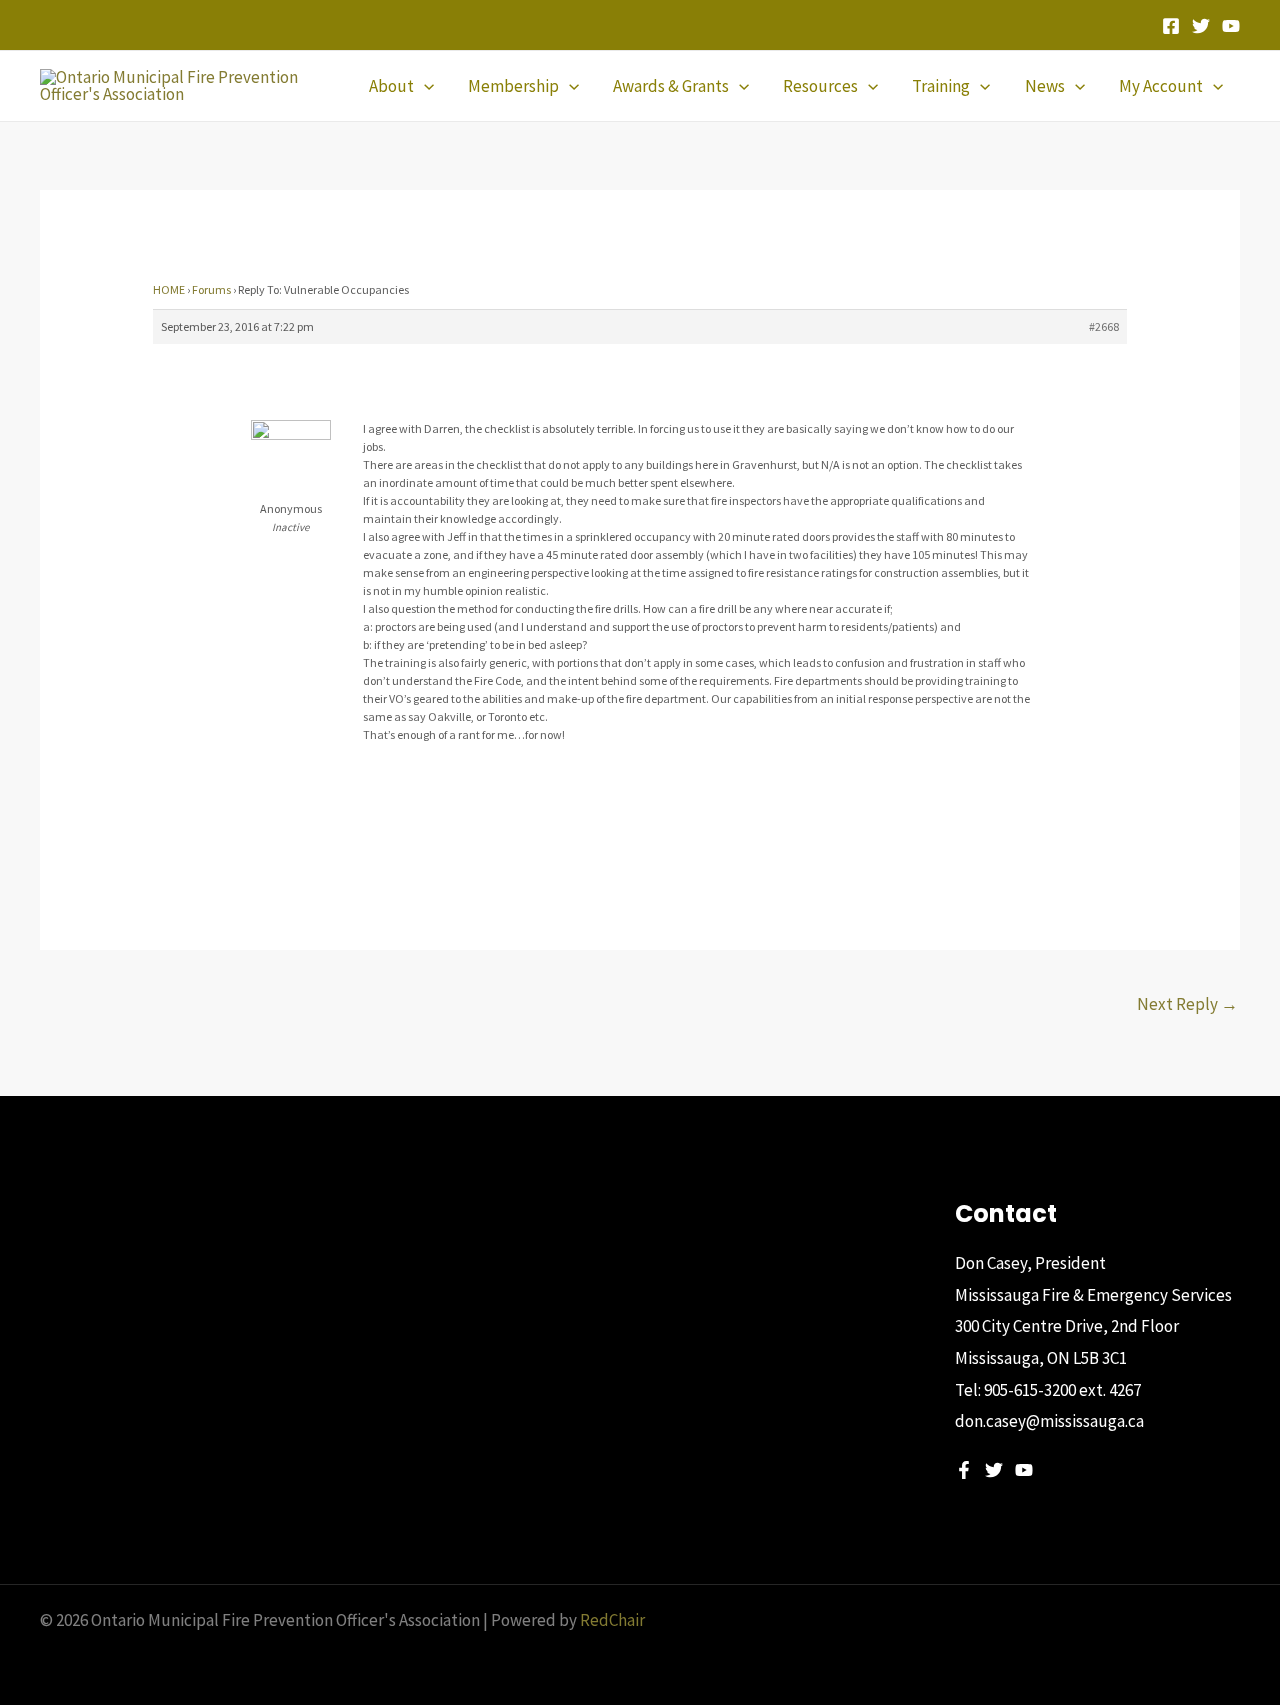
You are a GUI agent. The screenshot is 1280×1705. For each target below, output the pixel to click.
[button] (424, 86)
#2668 (1104, 326)
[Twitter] (1201, 26)
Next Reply (1187, 1004)
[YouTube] (1231, 26)
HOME (169, 289)
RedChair (612, 1620)
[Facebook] (1171, 26)
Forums (211, 289)
